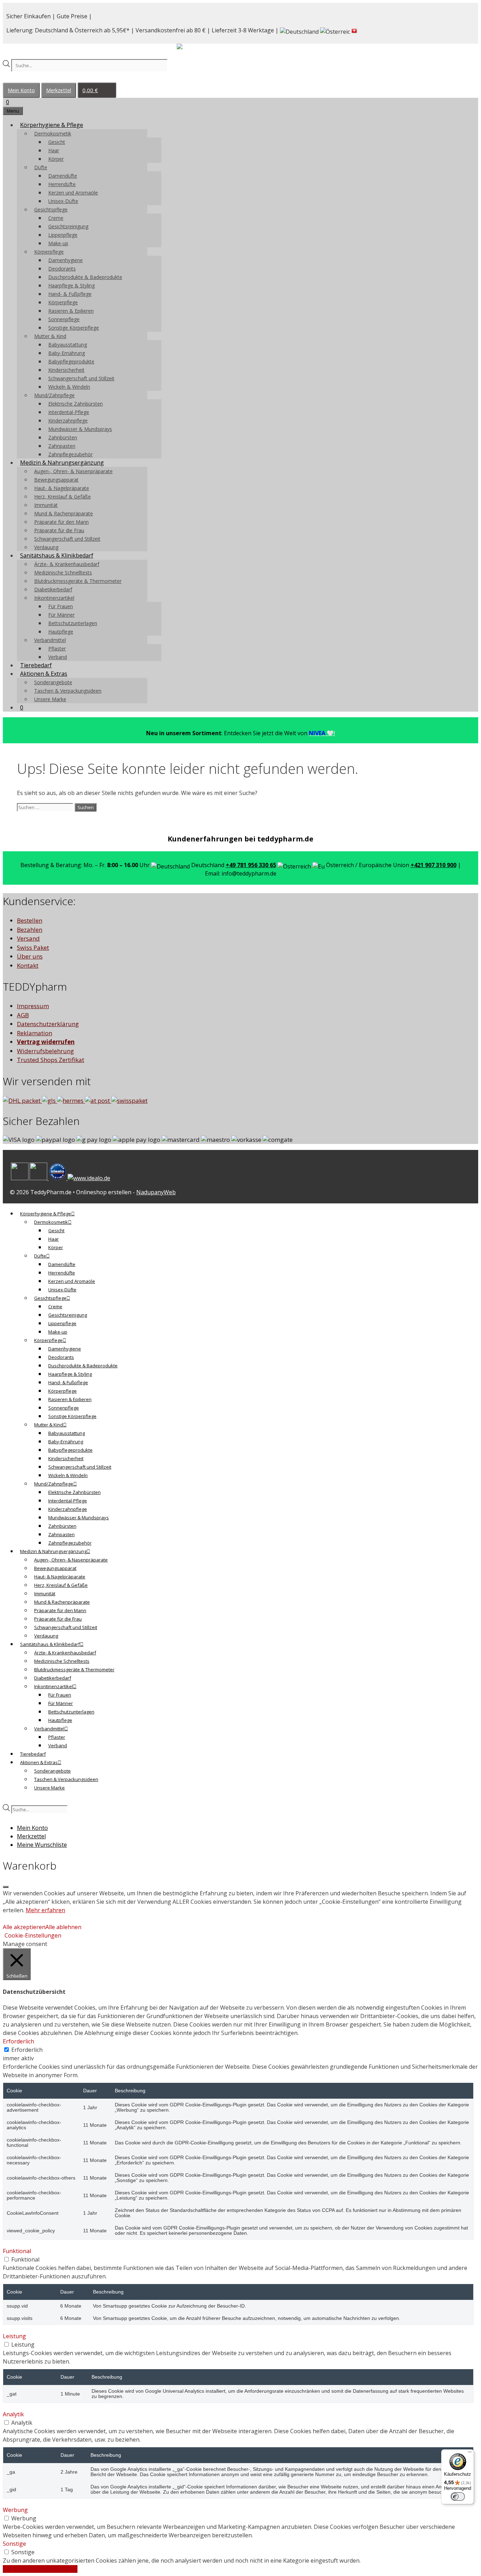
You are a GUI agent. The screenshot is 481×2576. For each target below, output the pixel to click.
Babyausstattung (68, 345)
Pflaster (57, 648)
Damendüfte (63, 176)
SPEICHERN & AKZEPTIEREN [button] (40, 2569)
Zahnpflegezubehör (70, 454)
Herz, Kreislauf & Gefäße (63, 497)
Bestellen (30, 920)
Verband (58, 657)
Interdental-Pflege (69, 412)
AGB (23, 1015)
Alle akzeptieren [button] (24, 1927)
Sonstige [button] (14, 2544)
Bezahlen (30, 930)
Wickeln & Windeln (69, 387)
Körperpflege (49, 252)
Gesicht (57, 142)
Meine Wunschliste (42, 1845)
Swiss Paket (33, 947)
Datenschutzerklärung (48, 1024)
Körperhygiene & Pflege (52, 125)
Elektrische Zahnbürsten (76, 404)
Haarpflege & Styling (71, 285)
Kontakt (28, 965)
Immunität (46, 505)
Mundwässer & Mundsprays (80, 429)
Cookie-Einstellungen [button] (33, 1935)
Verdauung (46, 547)
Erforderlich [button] (18, 2041)
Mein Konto (21, 90)
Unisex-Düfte (63, 201)
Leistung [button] (14, 2336)
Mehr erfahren (45, 1910)
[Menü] (470, 2454)
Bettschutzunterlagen (73, 623)
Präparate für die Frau (59, 530)
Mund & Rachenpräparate (64, 513)
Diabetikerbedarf (53, 589)
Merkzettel (59, 90)
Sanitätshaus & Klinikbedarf (57, 555)
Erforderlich (27, 2050)
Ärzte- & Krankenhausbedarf (67, 564)
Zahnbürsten (63, 437)
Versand (28, 938)
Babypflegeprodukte (71, 361)
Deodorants (62, 269)
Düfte (41, 167)
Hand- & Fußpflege (70, 294)
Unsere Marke (50, 699)
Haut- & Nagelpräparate (62, 488)
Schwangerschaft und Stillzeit (81, 378)
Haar (54, 150)
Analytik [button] (13, 2414)
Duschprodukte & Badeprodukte (85, 277)
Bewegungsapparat (56, 480)
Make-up (58, 243)
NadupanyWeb (156, 1192)
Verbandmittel (50, 640)
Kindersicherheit (66, 370)
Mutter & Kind (50, 336)
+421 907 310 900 (433, 865)
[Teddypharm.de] (196, 48)
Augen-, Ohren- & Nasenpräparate (73, 471)
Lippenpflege (63, 235)
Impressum (33, 1006)
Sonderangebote (53, 682)
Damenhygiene (65, 260)
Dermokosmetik (53, 133)
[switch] (458, 2497)
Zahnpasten (62, 446)
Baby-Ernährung (67, 353)
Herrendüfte (62, 184)
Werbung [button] (15, 2510)
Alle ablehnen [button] (63, 1927)
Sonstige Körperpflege (74, 328)
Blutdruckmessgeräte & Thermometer (78, 581)
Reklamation (35, 1033)
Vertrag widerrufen (46, 1042)
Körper (56, 159)
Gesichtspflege (51, 209)
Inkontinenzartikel (54, 598)
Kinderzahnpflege (68, 421)
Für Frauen (61, 606)
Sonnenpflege (64, 319)
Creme (56, 218)
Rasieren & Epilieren (71, 311)
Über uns (30, 956)
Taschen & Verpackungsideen (68, 691)
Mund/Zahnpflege (54, 395)
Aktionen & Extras (44, 674)
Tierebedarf (36, 665)
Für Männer (61, 615)
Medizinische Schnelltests (63, 573)
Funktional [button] (17, 2251)
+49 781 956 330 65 (251, 865)
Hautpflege (61, 632)
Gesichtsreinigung (68, 226)
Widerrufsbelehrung (45, 1051)
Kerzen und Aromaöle (73, 193)
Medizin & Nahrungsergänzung (62, 463)
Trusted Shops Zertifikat (51, 1060)
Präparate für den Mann (61, 522)
